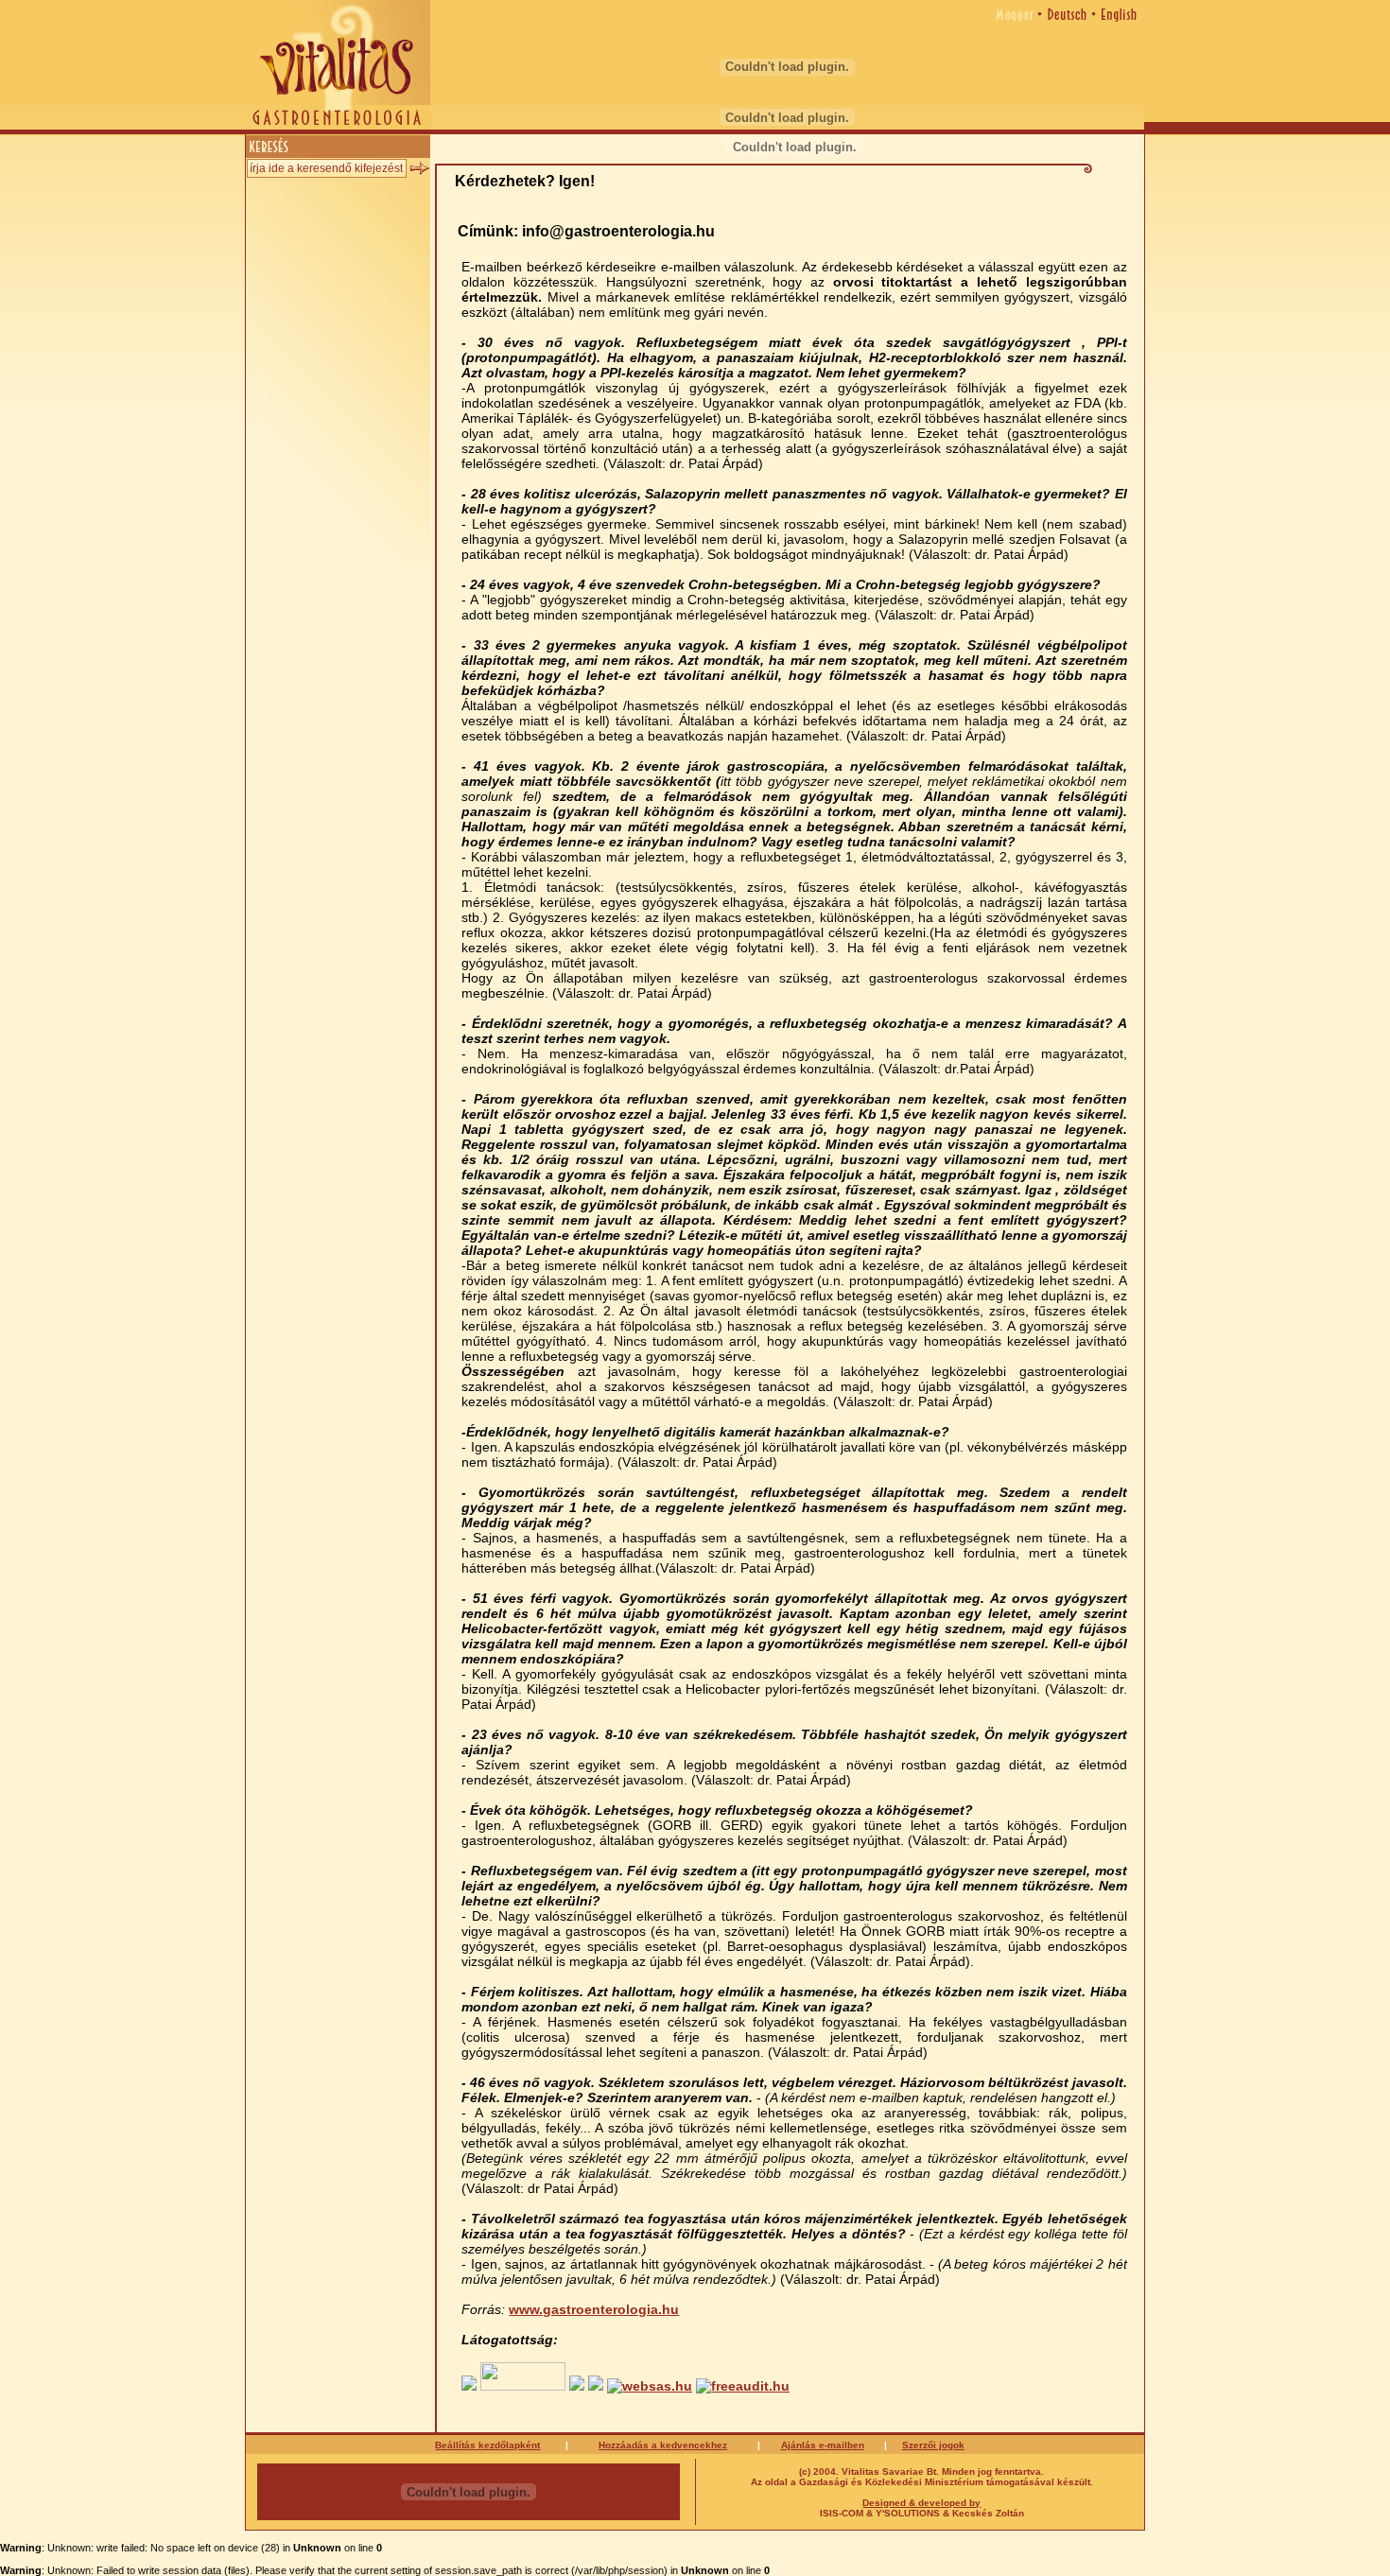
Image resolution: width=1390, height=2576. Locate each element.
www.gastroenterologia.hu (594, 2309)
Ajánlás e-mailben (823, 2445)
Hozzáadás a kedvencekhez (663, 2445)
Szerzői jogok (933, 2445)
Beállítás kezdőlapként (487, 2445)
